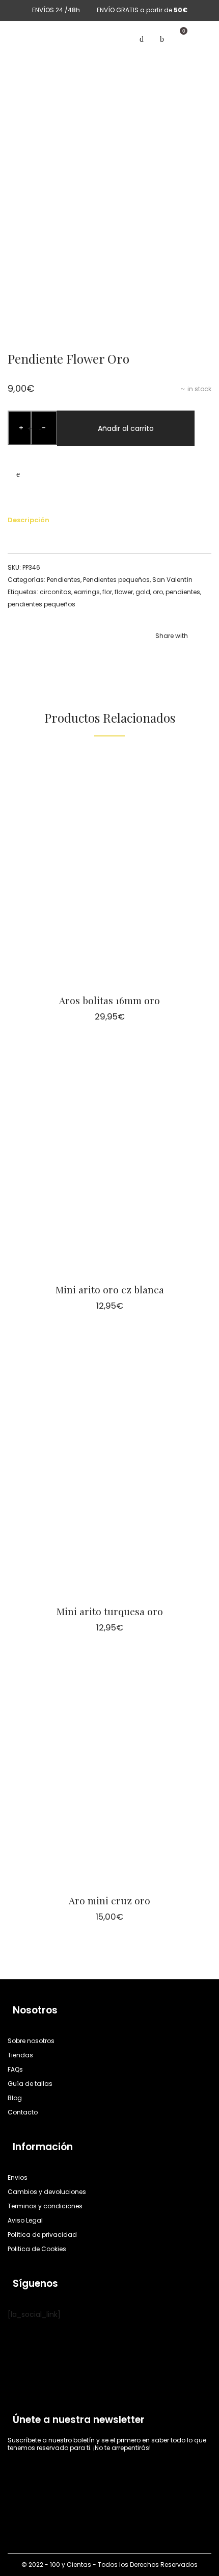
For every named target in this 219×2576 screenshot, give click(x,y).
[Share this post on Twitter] (173, 657)
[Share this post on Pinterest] (188, 657)
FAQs (15, 2069)
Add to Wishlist (18, 474)
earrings (87, 592)
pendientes (183, 592)
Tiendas (20, 2055)
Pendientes (64, 580)
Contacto (23, 2112)
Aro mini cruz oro (109, 1900)
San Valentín (172, 580)
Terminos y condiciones (45, 2206)
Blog (15, 2098)
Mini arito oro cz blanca (110, 1289)
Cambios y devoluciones (47, 2192)
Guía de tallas (30, 2084)
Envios (18, 2177)
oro (158, 592)
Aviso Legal (25, 2220)
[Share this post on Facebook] (158, 657)
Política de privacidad (42, 2235)
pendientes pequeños (42, 604)
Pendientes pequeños (116, 580)
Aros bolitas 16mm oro (109, 1000)
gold (143, 592)
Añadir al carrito (126, 428)
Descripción (29, 520)
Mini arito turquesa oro (110, 1611)
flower (124, 592)
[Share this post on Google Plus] (204, 657)
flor (107, 592)
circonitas (56, 592)
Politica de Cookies (37, 2249)
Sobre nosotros (31, 2041)
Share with (172, 636)
